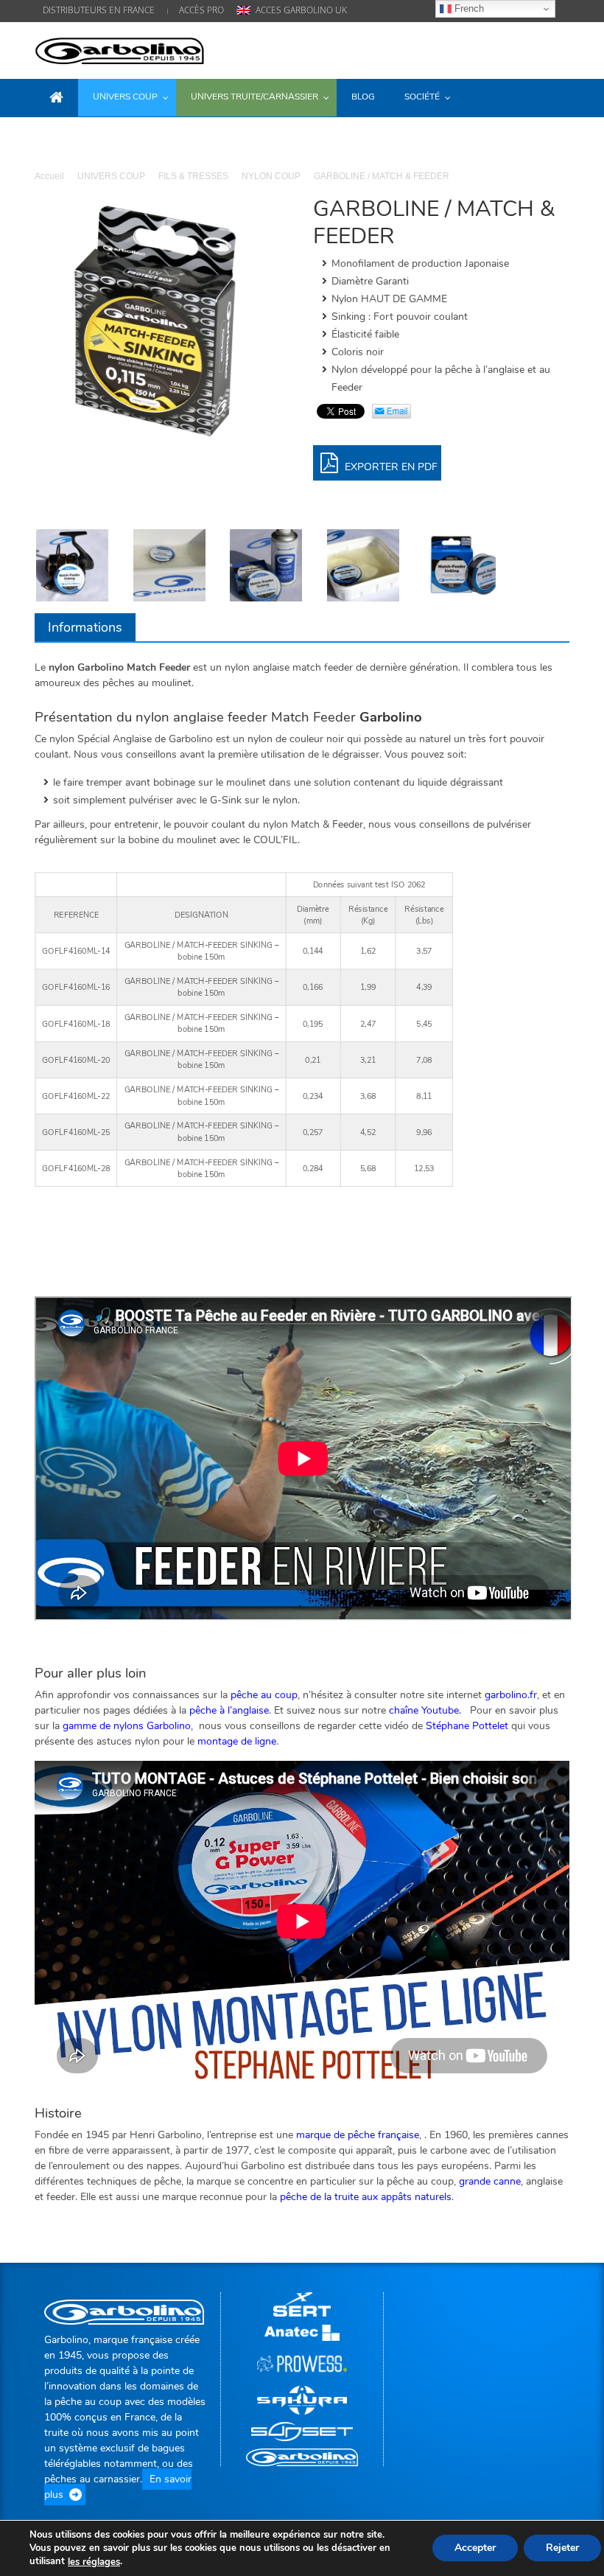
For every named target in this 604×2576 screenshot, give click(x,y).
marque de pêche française (358, 2135)
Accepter (475, 2548)
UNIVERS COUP (111, 176)
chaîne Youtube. (425, 1710)
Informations (85, 627)
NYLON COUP (271, 176)
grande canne (490, 2181)
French (468, 8)
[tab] (85, 627)
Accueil (49, 176)
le (94, 2562)
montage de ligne (237, 1741)
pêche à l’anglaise (229, 1710)
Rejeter (562, 2548)
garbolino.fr (511, 1695)
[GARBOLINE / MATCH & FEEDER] (460, 565)
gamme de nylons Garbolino (127, 1726)
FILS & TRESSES (193, 176)
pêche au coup (264, 1695)
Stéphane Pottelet (467, 1726)
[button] (555, 97)
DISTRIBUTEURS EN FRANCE (99, 10)
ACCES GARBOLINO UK (301, 10)
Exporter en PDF (390, 467)
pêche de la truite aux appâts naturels (366, 2197)
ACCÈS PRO (201, 10)
